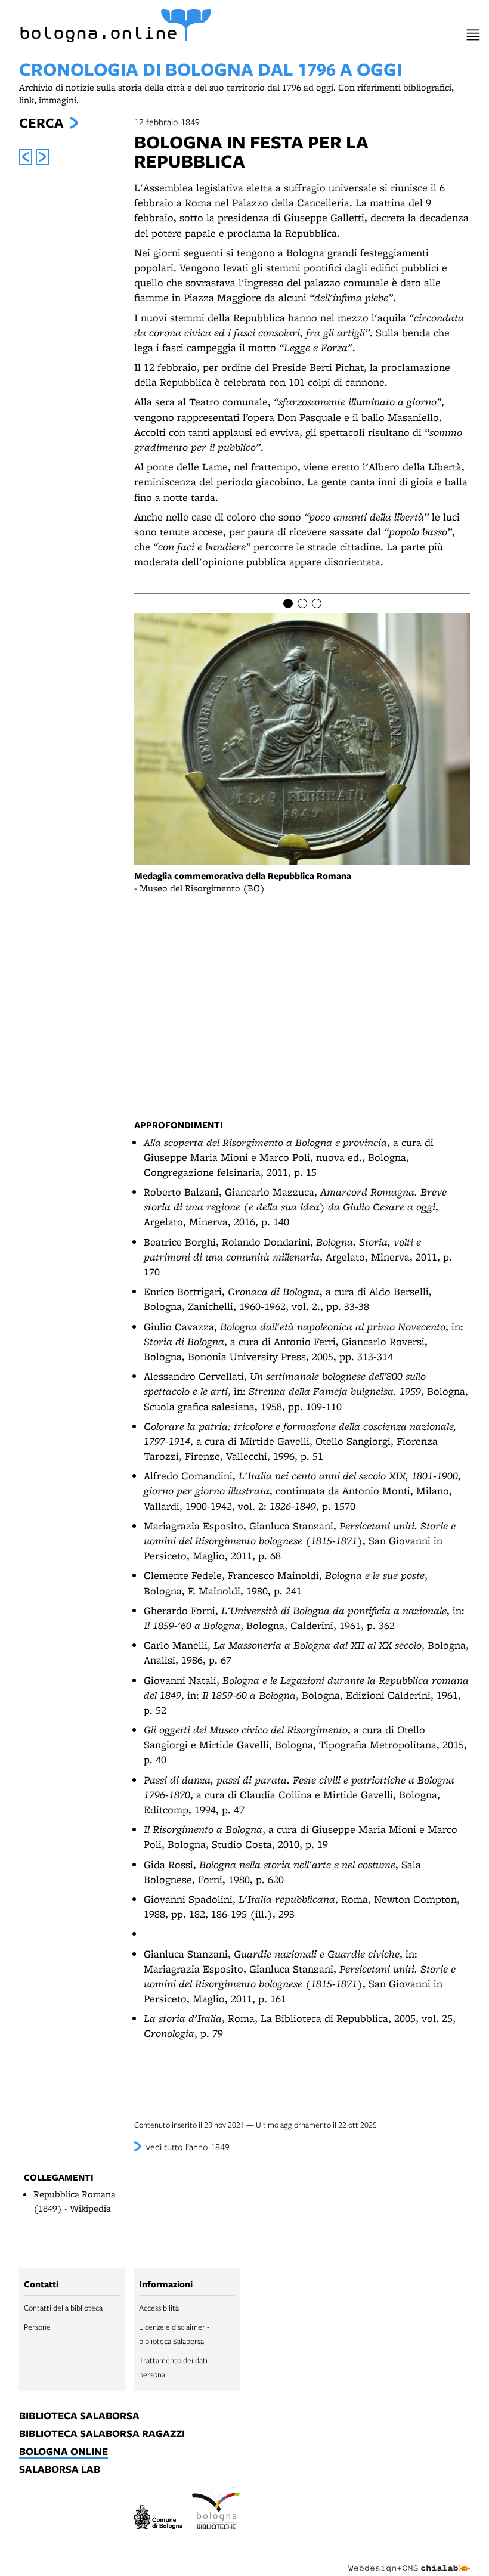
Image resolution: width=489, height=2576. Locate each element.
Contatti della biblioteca (63, 2308)
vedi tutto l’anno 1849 (188, 2147)
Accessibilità (159, 2308)
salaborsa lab (60, 2470)
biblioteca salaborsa (79, 2416)
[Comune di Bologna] (158, 2519)
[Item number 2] (302, 603)
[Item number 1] (288, 603)
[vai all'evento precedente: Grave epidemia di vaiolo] (25, 157)
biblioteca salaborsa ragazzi (102, 2434)
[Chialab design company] (409, 2559)
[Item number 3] (317, 603)
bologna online (64, 2452)
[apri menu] (473, 35)
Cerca (41, 123)
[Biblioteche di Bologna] (216, 2510)
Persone (37, 2327)
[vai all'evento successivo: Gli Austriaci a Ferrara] (43, 157)
